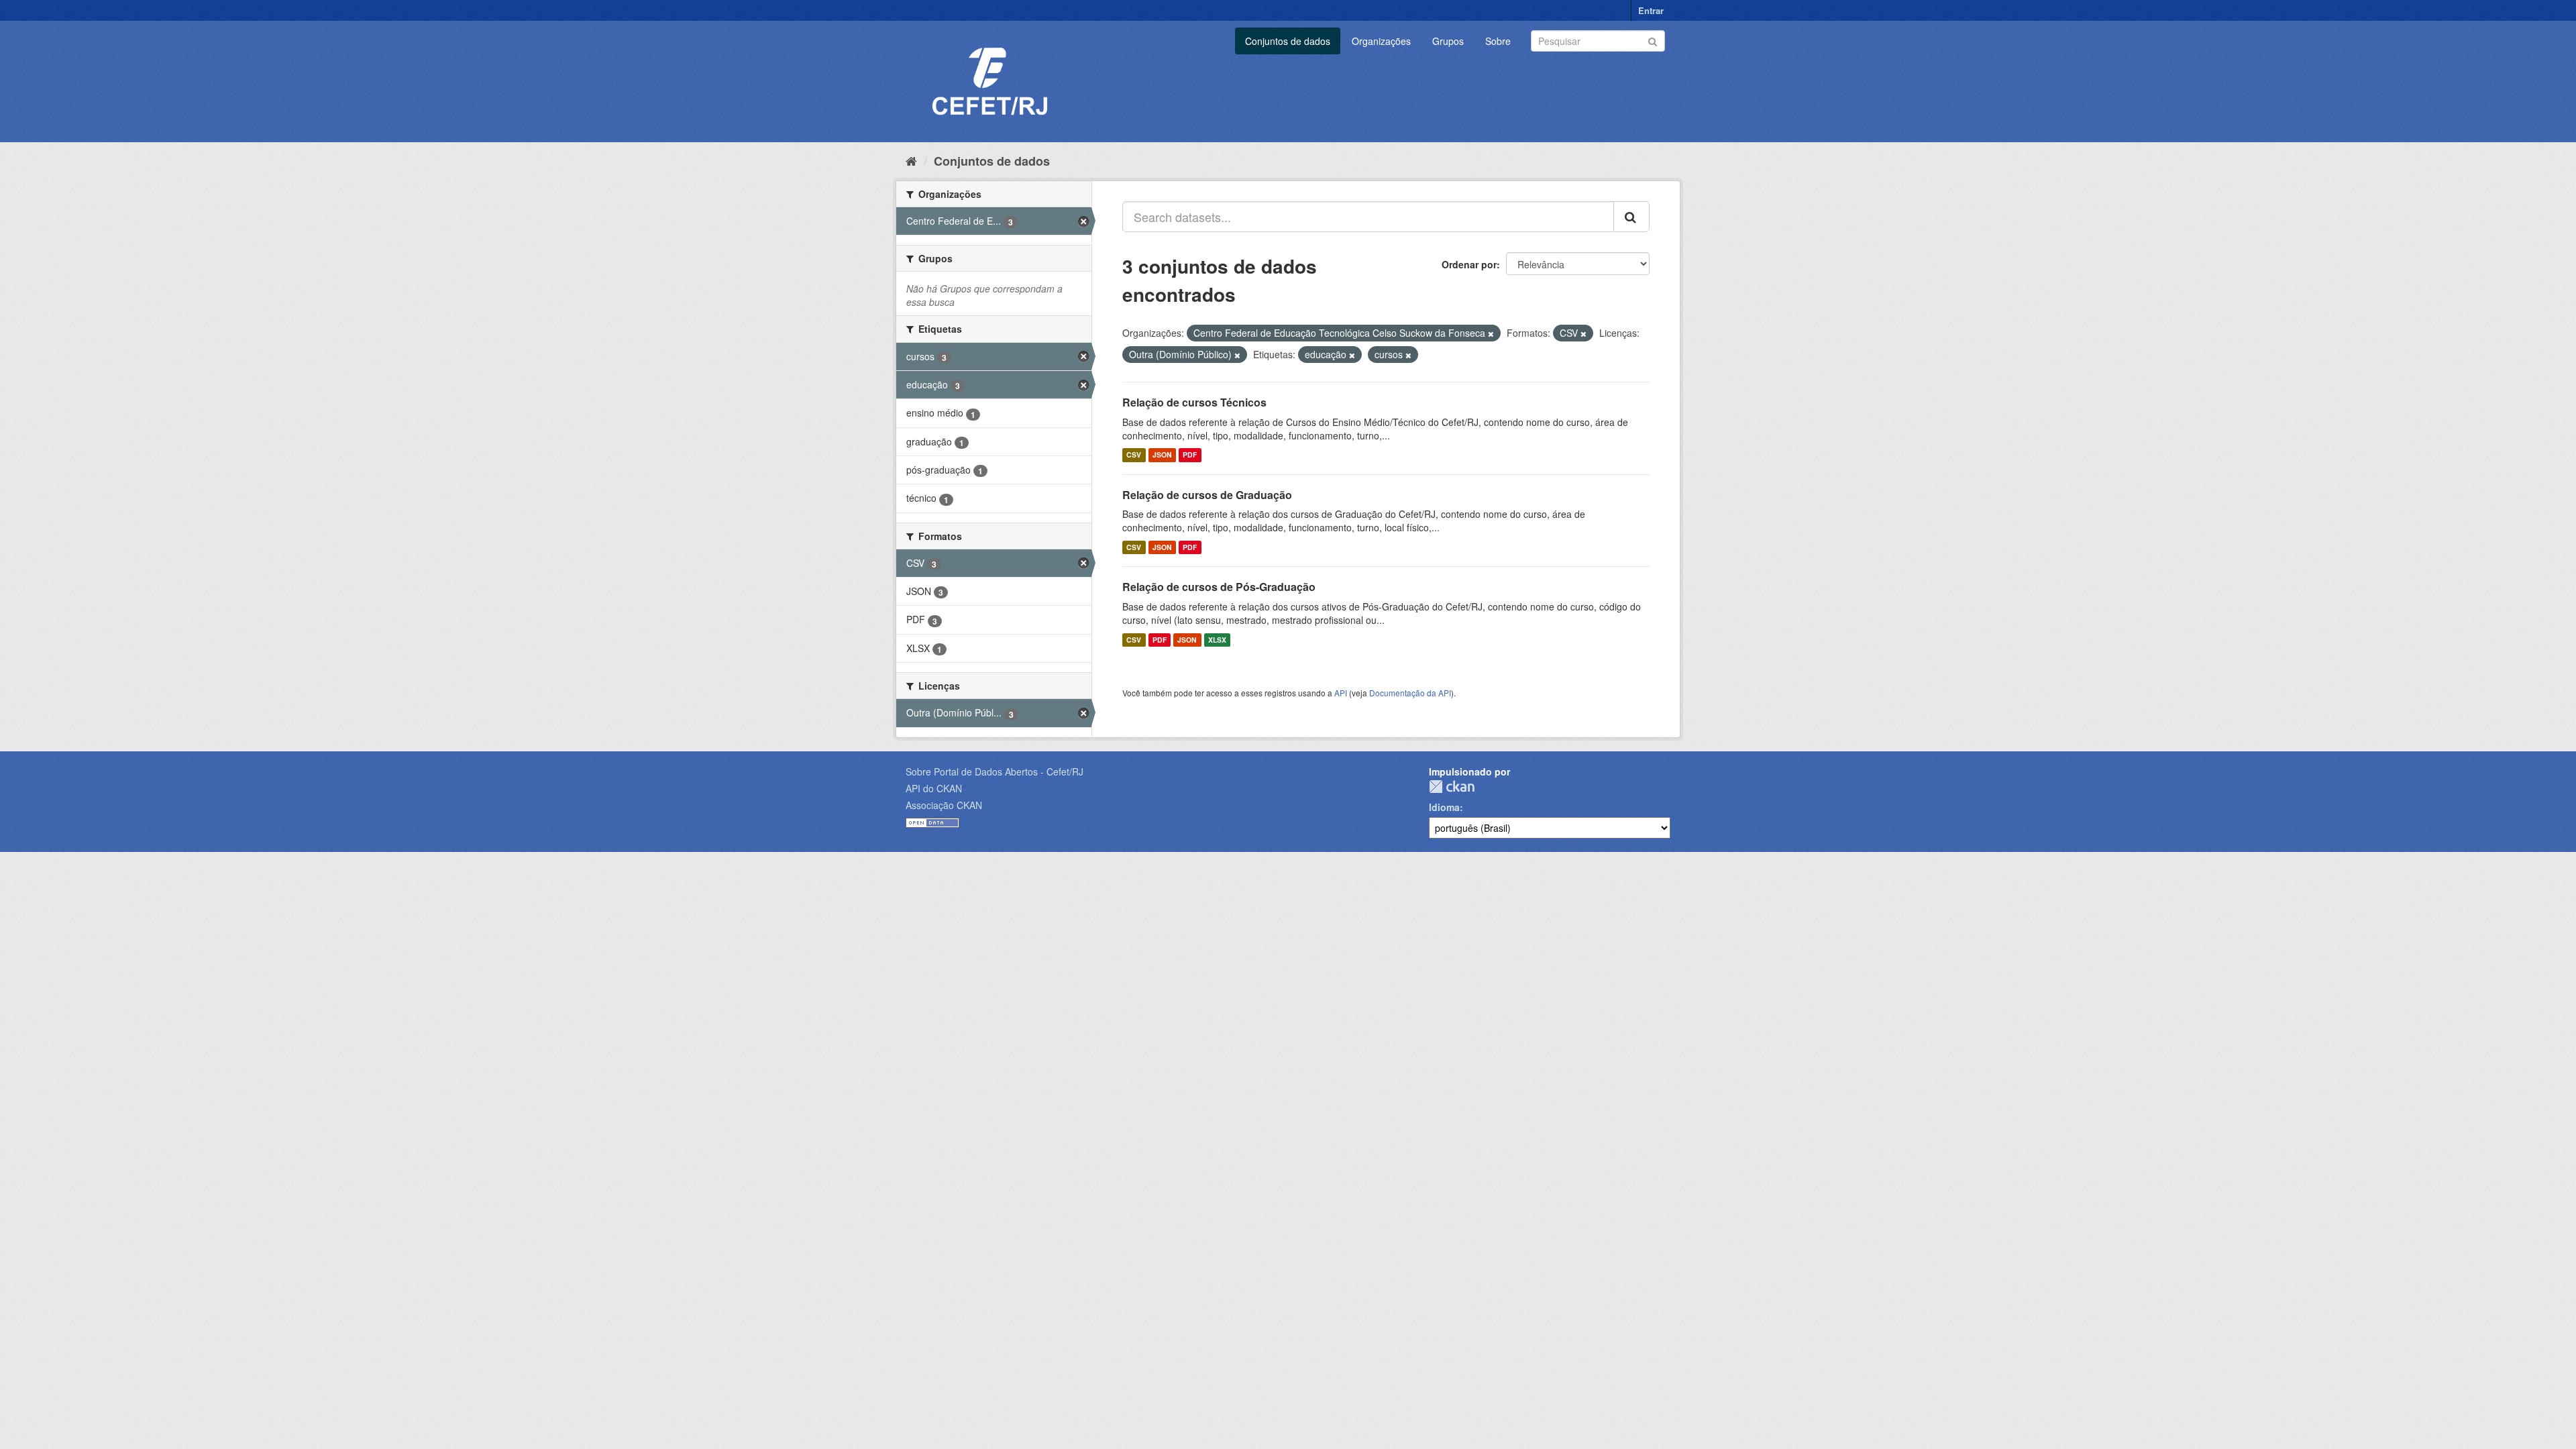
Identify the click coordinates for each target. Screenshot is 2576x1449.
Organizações (1381, 41)
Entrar (1651, 10)
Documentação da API (1410, 693)
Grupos (1448, 41)
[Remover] (1491, 333)
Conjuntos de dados (1288, 41)
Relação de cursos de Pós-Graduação (1219, 587)
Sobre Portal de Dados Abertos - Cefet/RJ (995, 771)
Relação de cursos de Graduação (1207, 495)
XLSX (1217, 640)
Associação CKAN (944, 805)
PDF (1190, 455)
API (1341, 693)
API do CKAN (934, 788)
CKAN (1452, 787)
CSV (1134, 455)
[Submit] (1653, 40)
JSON (1162, 455)
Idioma (1444, 807)
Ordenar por (1469, 264)
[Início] (911, 160)
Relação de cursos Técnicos (1194, 402)
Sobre (1498, 41)
